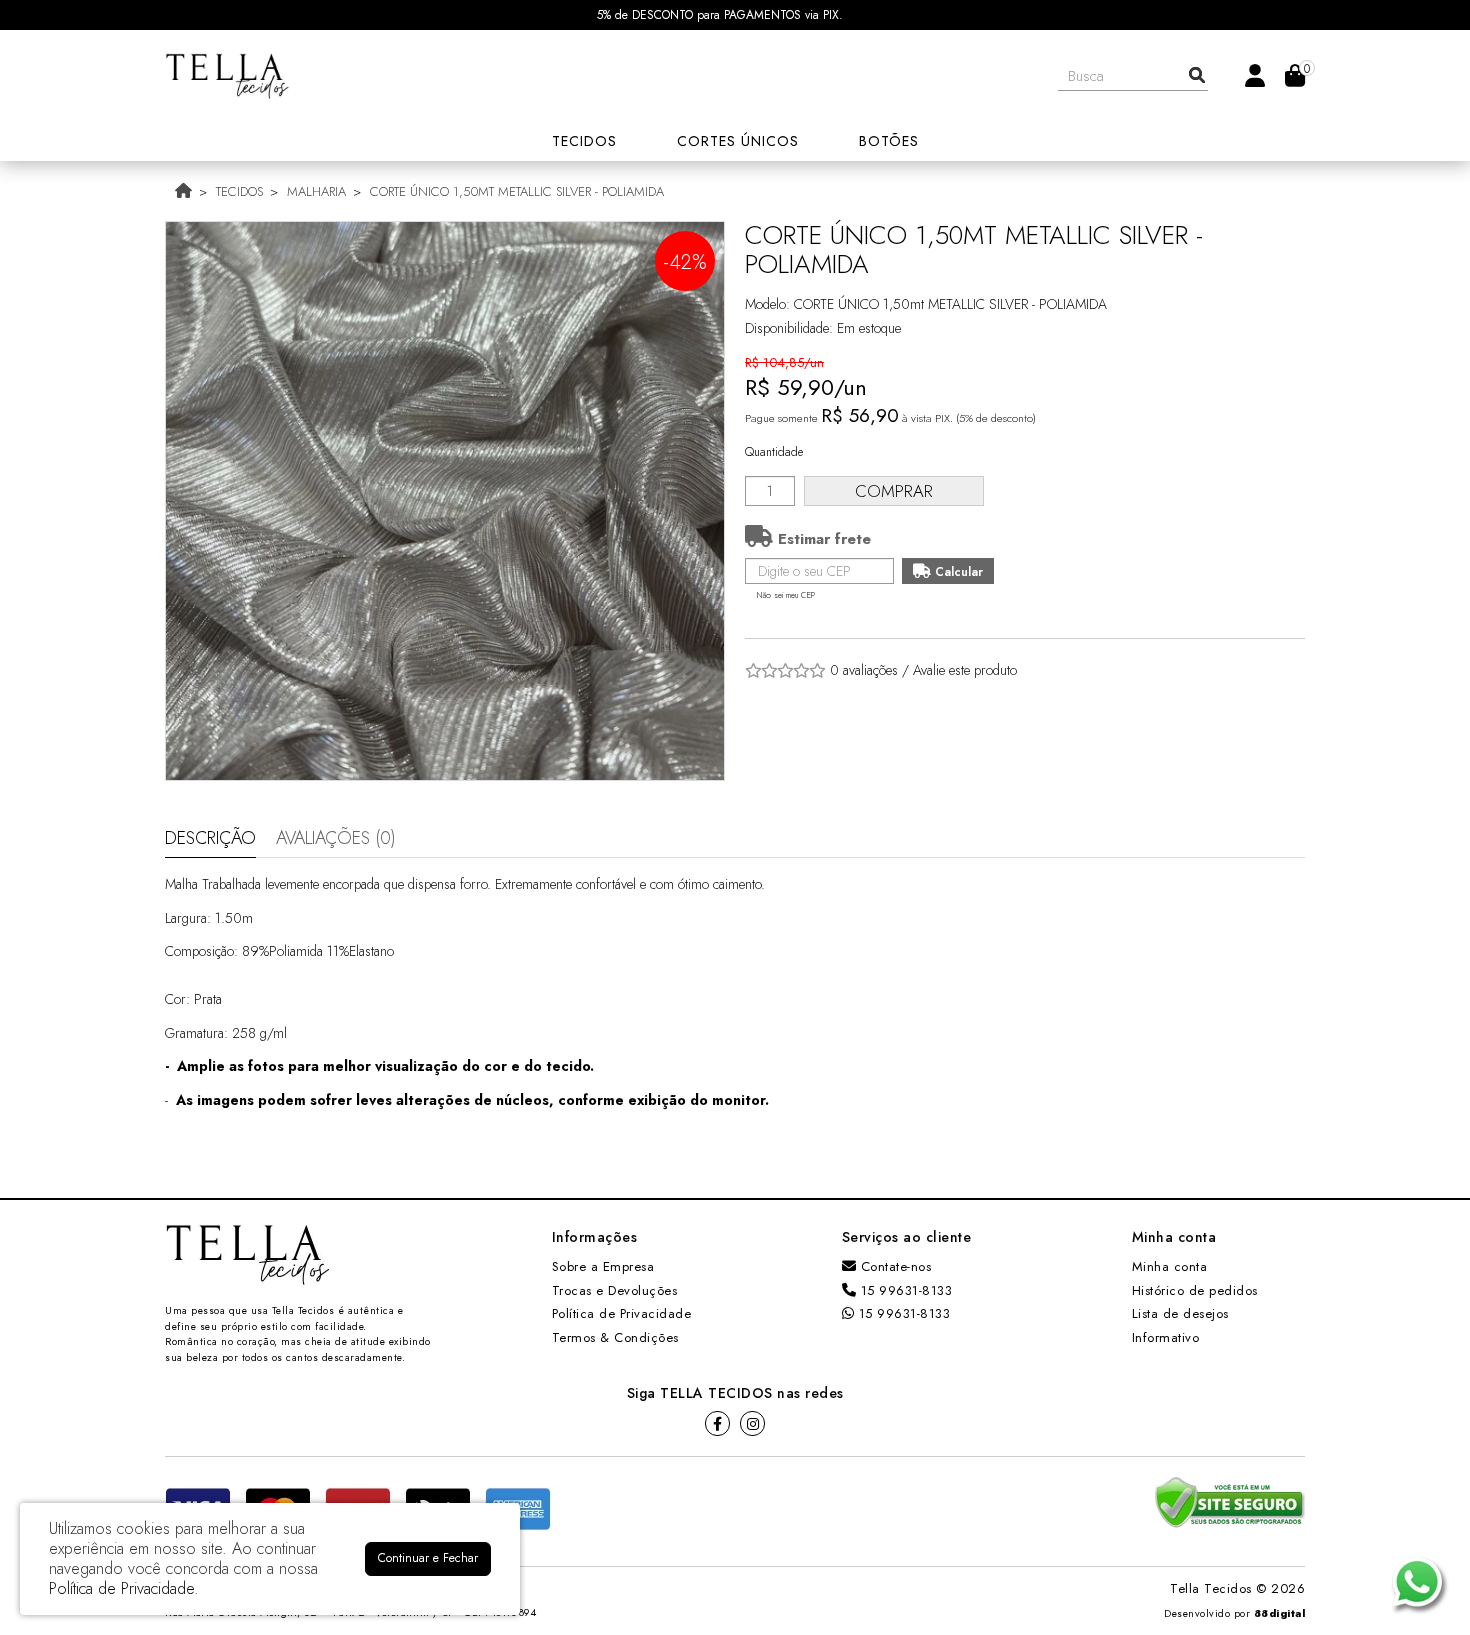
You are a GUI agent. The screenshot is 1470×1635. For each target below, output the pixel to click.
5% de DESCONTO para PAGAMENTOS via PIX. (720, 15)
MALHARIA (316, 191)
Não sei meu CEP (786, 595)
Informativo (1166, 1337)
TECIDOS (239, 191)
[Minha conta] (1255, 74)
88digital (1280, 1613)
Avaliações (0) (336, 838)
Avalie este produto (965, 670)
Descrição (210, 838)
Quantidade (774, 452)
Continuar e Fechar (428, 1558)
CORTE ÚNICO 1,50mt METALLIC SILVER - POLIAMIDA (517, 191)
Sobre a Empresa (603, 1266)
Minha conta (1170, 1266)
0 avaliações (864, 670)
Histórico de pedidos (1195, 1290)
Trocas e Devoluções (615, 1290)
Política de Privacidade (622, 1313)
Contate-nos (893, 1266)
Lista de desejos (1180, 1313)
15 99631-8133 (904, 1290)
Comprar (894, 491)
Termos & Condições (615, 1337)
